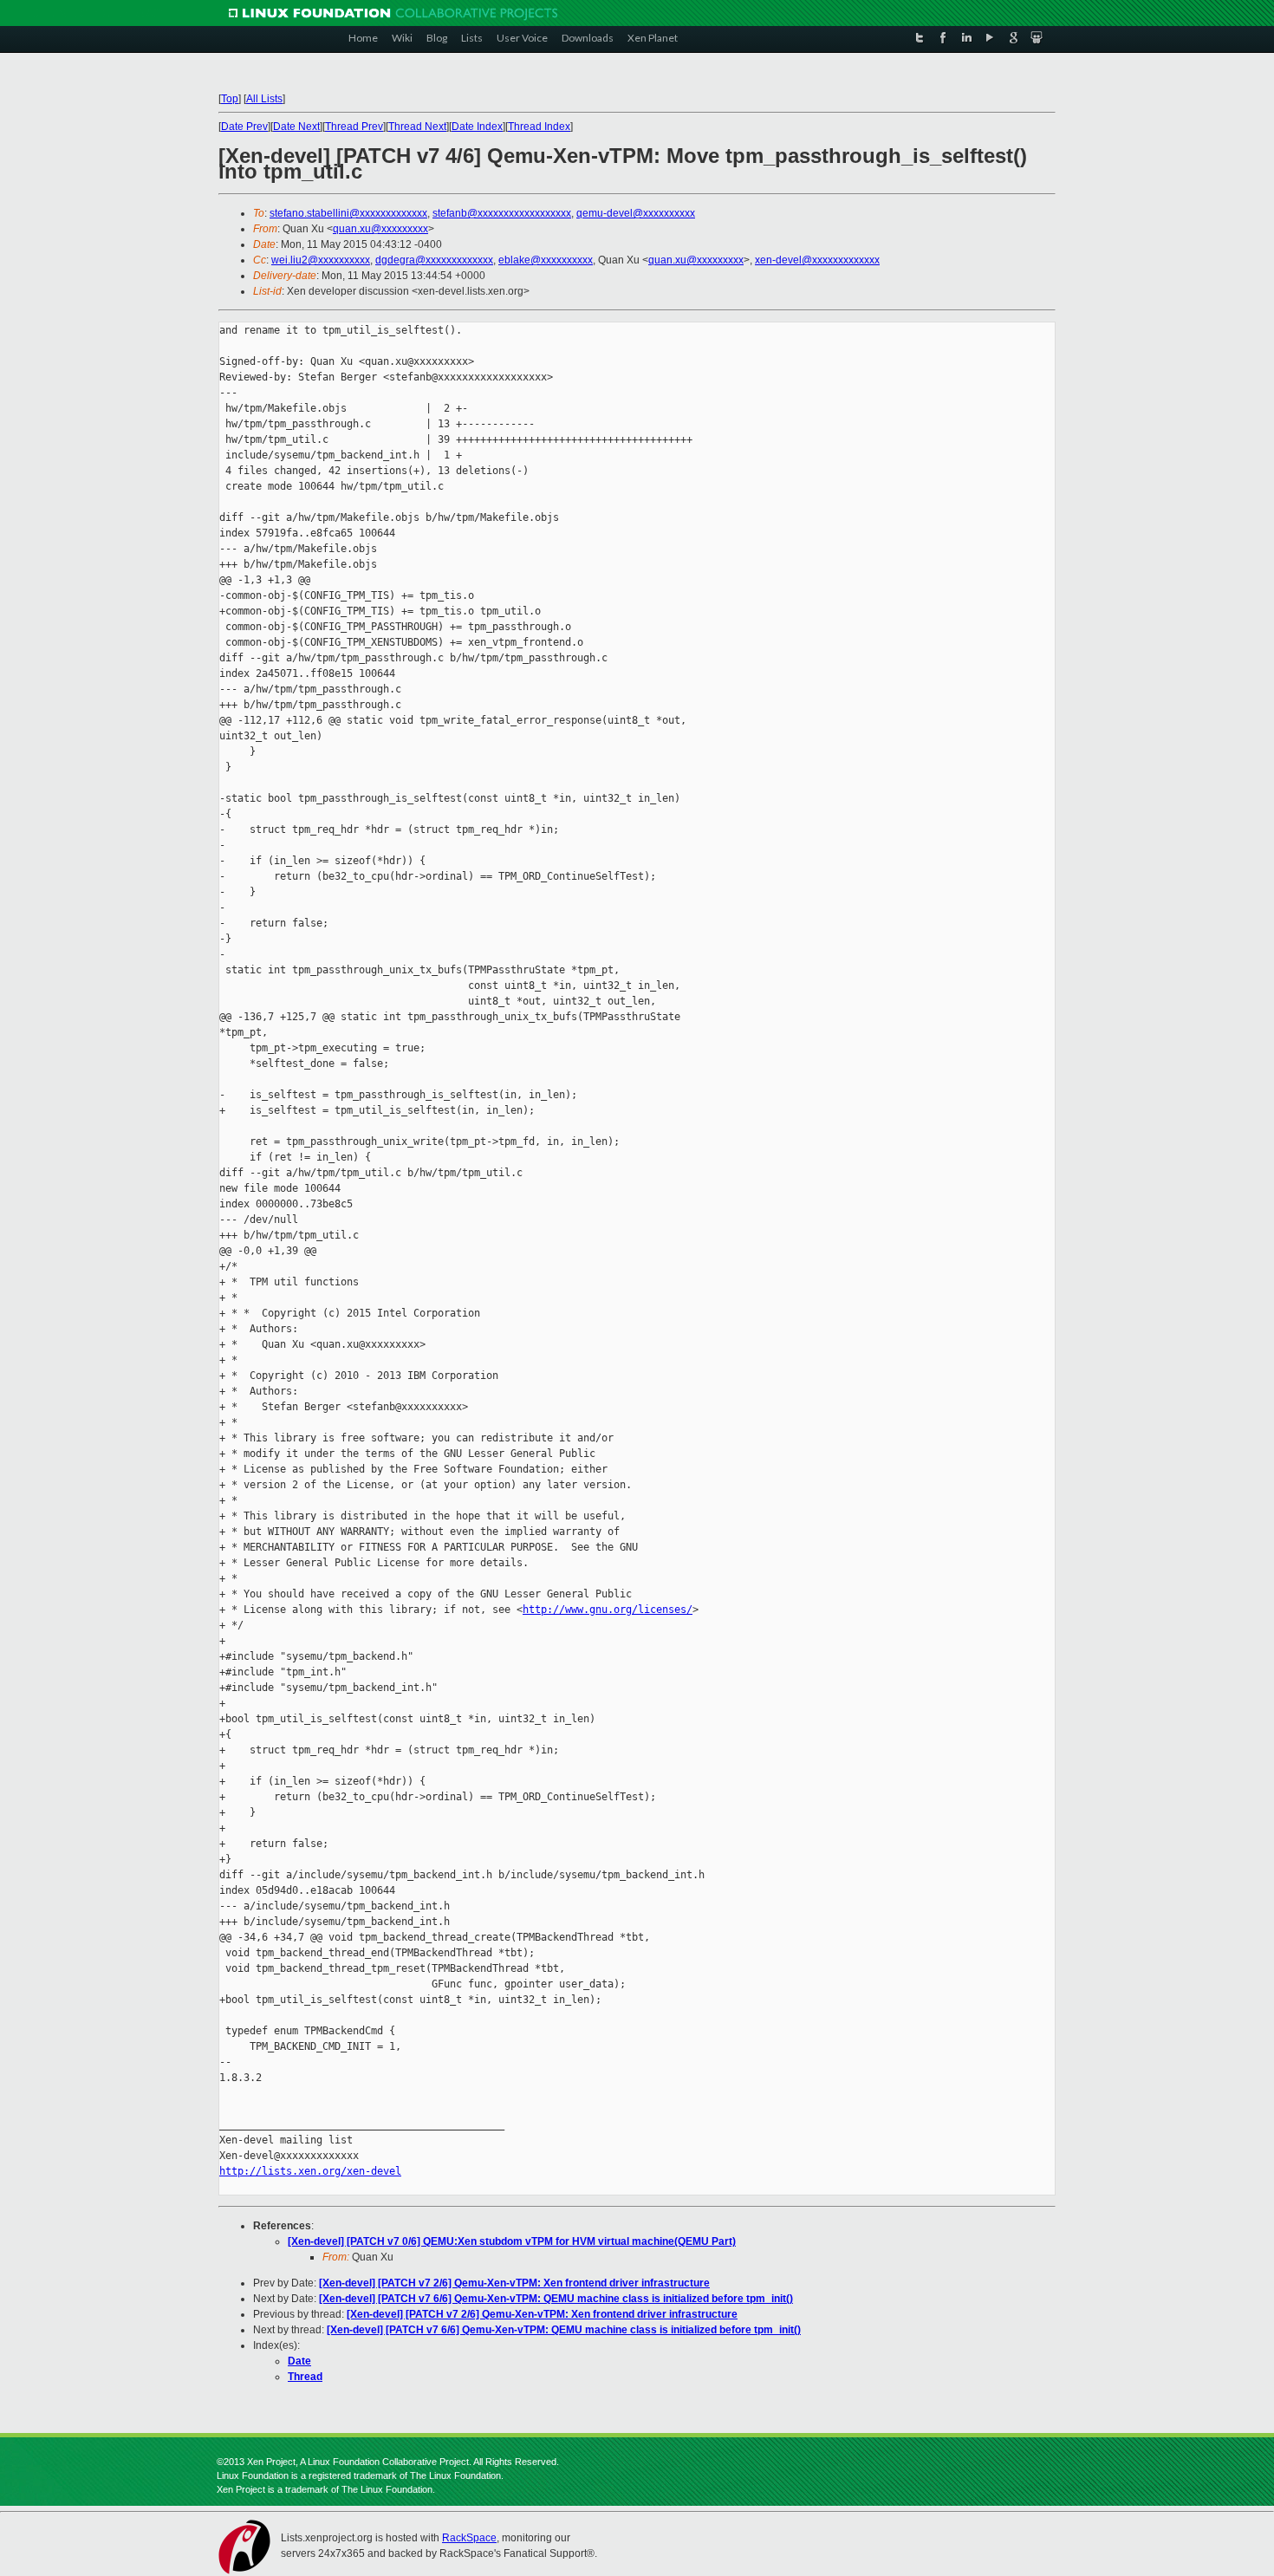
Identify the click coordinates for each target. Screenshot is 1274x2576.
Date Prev (244, 127)
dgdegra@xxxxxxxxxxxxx (434, 260)
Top (230, 99)
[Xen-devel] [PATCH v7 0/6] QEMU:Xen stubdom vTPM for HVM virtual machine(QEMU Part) (512, 2241)
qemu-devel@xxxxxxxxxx (636, 213)
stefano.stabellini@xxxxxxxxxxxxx (348, 213)
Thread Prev (354, 127)
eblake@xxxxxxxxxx (546, 260)
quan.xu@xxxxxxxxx (380, 229)
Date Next (296, 127)
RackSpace (469, 2538)
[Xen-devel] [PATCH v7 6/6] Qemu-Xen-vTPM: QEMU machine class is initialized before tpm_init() (556, 2299)
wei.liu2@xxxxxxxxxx (321, 260)
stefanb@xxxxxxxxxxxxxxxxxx (502, 213)
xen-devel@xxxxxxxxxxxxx (817, 260)
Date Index (477, 127)
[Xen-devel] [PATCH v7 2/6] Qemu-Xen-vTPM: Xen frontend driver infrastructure (514, 2283)
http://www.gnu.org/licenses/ (608, 1610)
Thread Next (417, 127)
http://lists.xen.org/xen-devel (310, 2171)
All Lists (264, 99)
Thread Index (539, 127)
